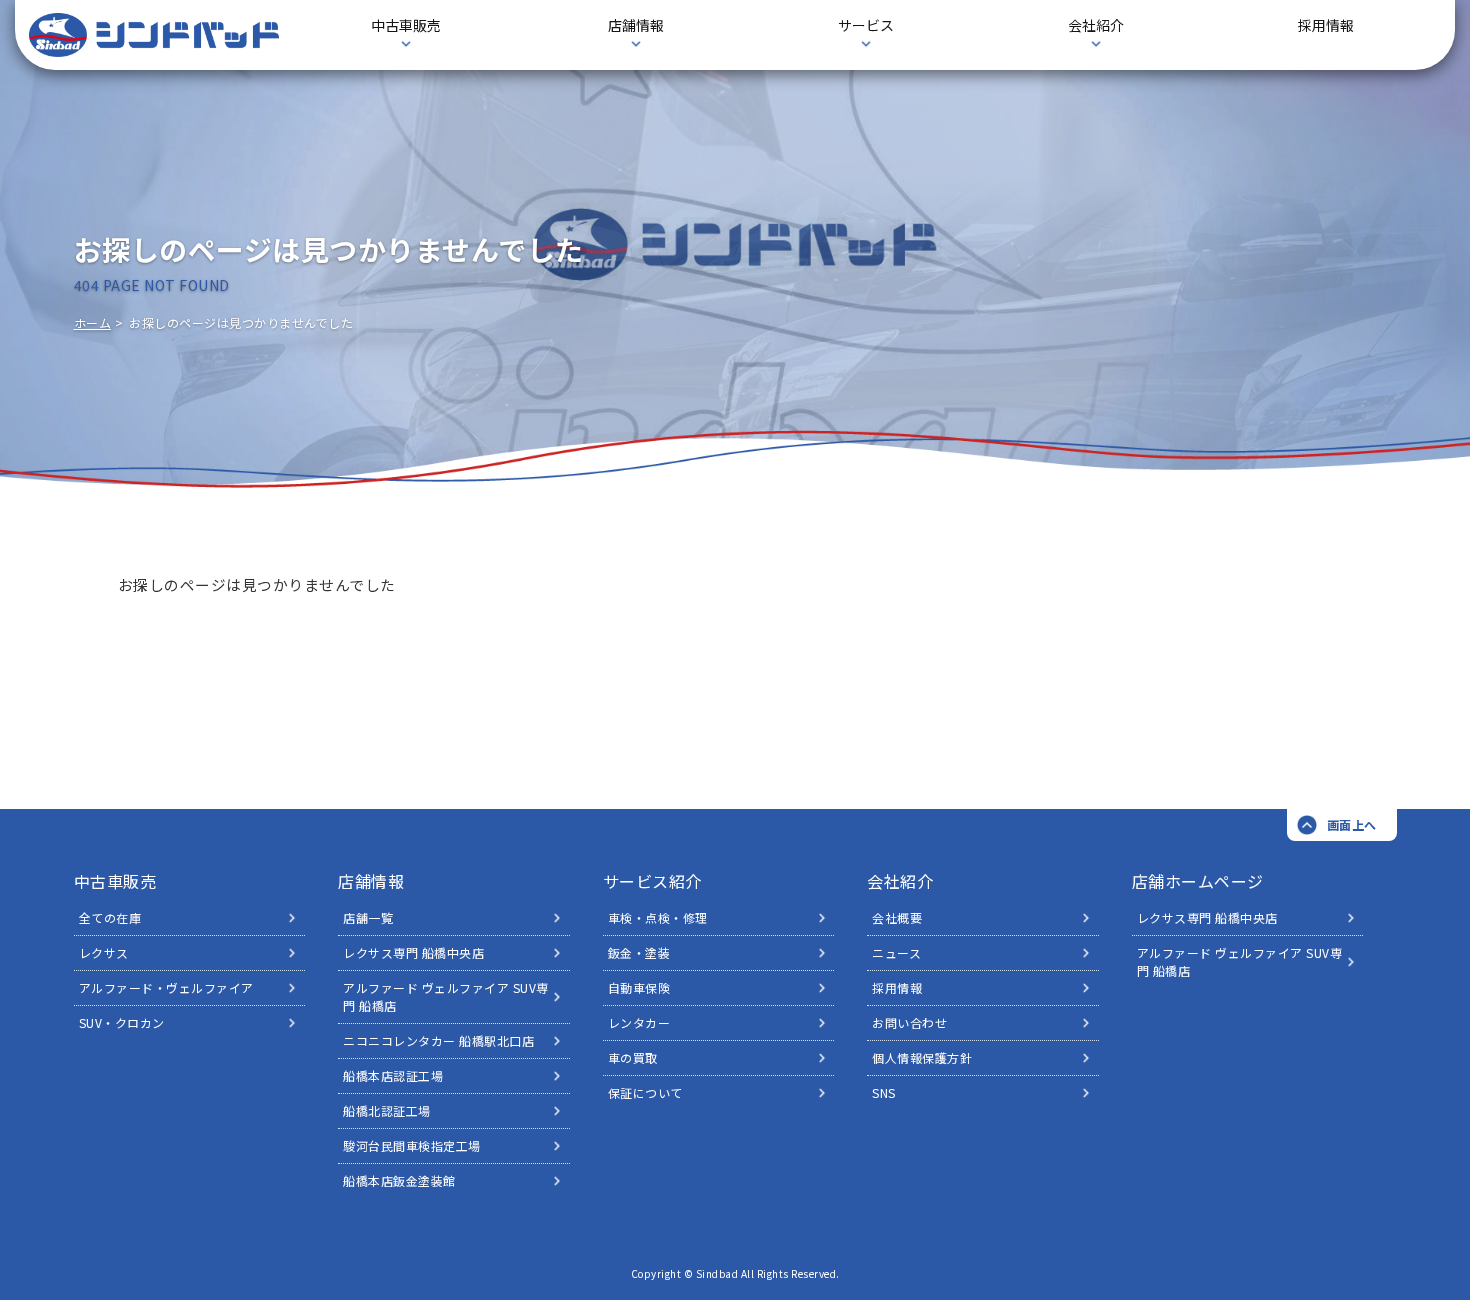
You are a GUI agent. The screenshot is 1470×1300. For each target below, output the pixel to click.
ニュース (896, 952)
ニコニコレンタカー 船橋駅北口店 (438, 1040)
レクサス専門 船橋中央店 (413, 952)
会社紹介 (900, 881)
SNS (884, 1092)
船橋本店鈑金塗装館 (399, 1180)
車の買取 (633, 1057)
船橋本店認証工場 (393, 1075)
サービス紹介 (652, 881)
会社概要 (897, 917)
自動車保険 (639, 987)
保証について (645, 1092)
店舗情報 (371, 881)
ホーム (93, 322)
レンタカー (639, 1022)
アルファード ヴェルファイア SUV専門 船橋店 (446, 996)
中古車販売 (115, 881)
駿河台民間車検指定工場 (412, 1145)
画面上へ (1352, 824)
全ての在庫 (110, 917)
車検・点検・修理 (658, 917)
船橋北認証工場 (387, 1110)
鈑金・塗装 (639, 952)
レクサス (104, 952)
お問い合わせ (909, 1022)
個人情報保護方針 (922, 1057)
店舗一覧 (368, 917)
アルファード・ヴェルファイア (166, 987)
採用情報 (1326, 25)
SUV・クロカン (122, 1022)
